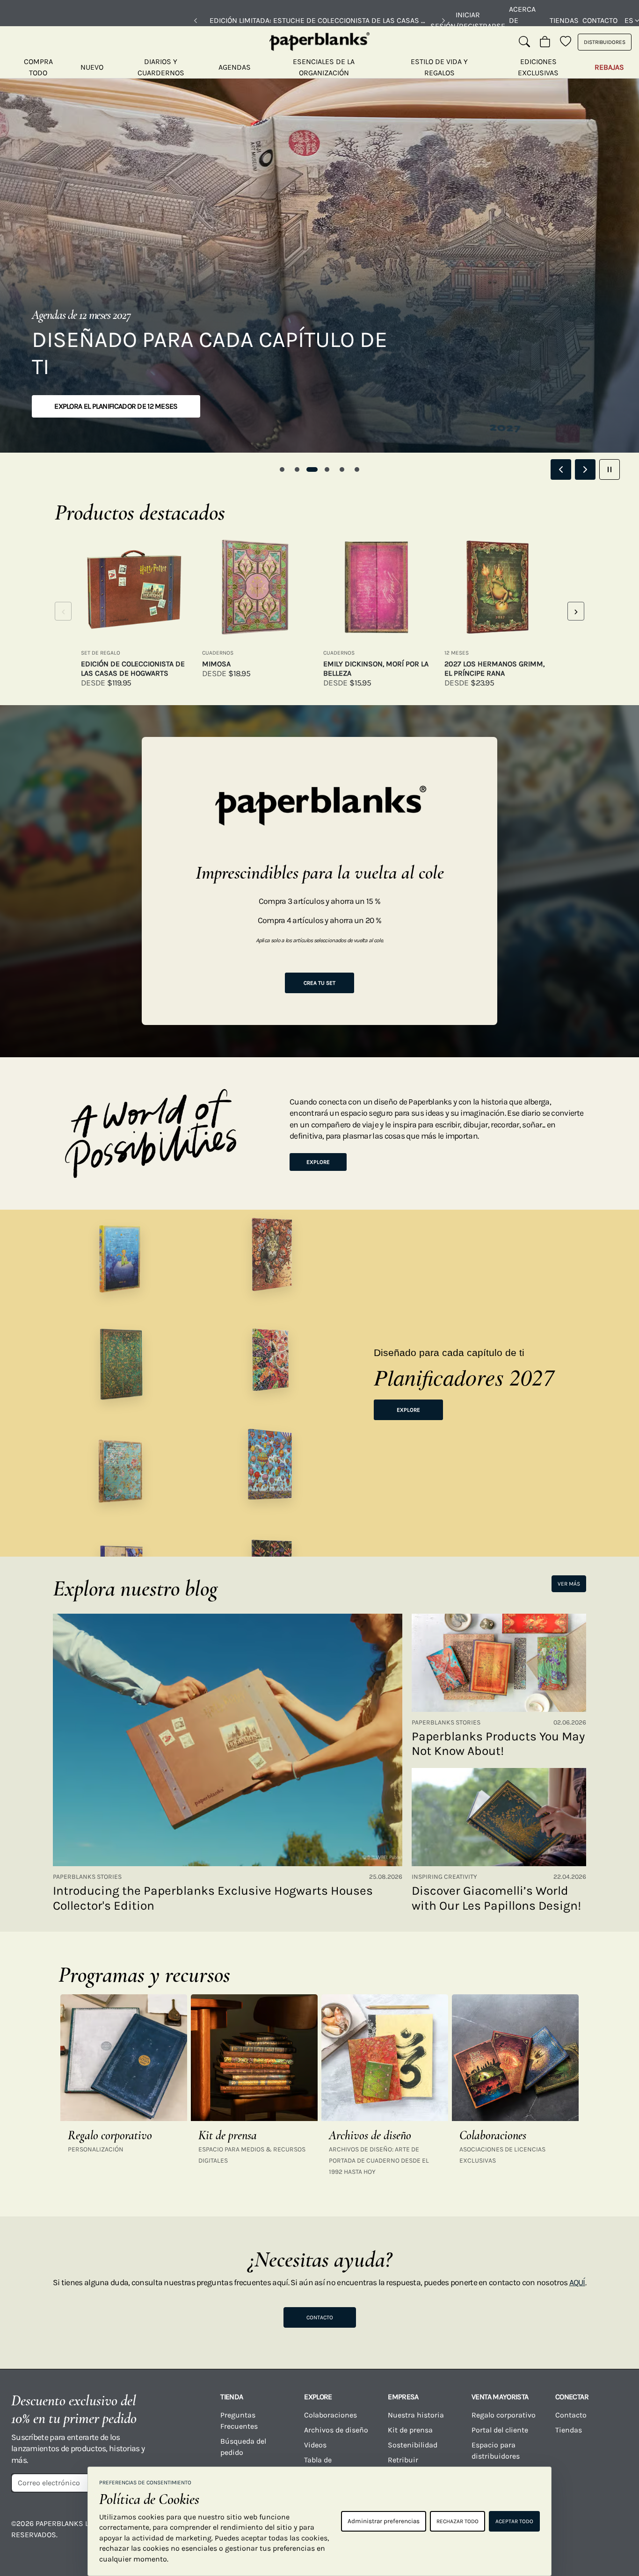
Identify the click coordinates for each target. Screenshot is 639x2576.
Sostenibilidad (413, 2445)
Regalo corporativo (504, 2415)
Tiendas (564, 20)
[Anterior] (196, 21)
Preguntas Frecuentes (239, 2421)
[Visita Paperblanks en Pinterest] (614, 2530)
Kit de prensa (410, 2430)
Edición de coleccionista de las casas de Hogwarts (133, 668)
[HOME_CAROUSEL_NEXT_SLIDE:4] (585, 469)
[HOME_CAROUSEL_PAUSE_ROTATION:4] (610, 469)
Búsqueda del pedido (243, 2447)
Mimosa (216, 664)
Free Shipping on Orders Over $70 (320, 20)
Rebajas (609, 67)
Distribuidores (605, 42)
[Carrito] (545, 42)
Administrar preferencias (384, 2521)
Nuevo (92, 67)
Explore (318, 1162)
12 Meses (457, 653)
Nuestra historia (416, 2415)
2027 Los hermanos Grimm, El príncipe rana (494, 668)
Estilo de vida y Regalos (439, 67)
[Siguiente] (443, 21)
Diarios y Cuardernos (161, 67)
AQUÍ (577, 2282)
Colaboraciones (330, 2415)
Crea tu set (319, 983)
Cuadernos (218, 653)
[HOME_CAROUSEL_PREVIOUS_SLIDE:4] (561, 469)
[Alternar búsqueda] (524, 42)
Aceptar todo (514, 2521)
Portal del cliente (500, 2430)
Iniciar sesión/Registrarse (468, 20)
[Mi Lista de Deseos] (566, 42)
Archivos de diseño (336, 2430)
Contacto (600, 20)
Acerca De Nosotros (527, 20)
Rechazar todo (457, 2521)
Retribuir (403, 2460)
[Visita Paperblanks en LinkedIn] (580, 2530)
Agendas (235, 67)
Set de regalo (101, 653)
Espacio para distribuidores (496, 2450)
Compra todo (38, 67)
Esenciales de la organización (324, 67)
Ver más (569, 1584)
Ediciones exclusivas (538, 67)
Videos (315, 2445)
